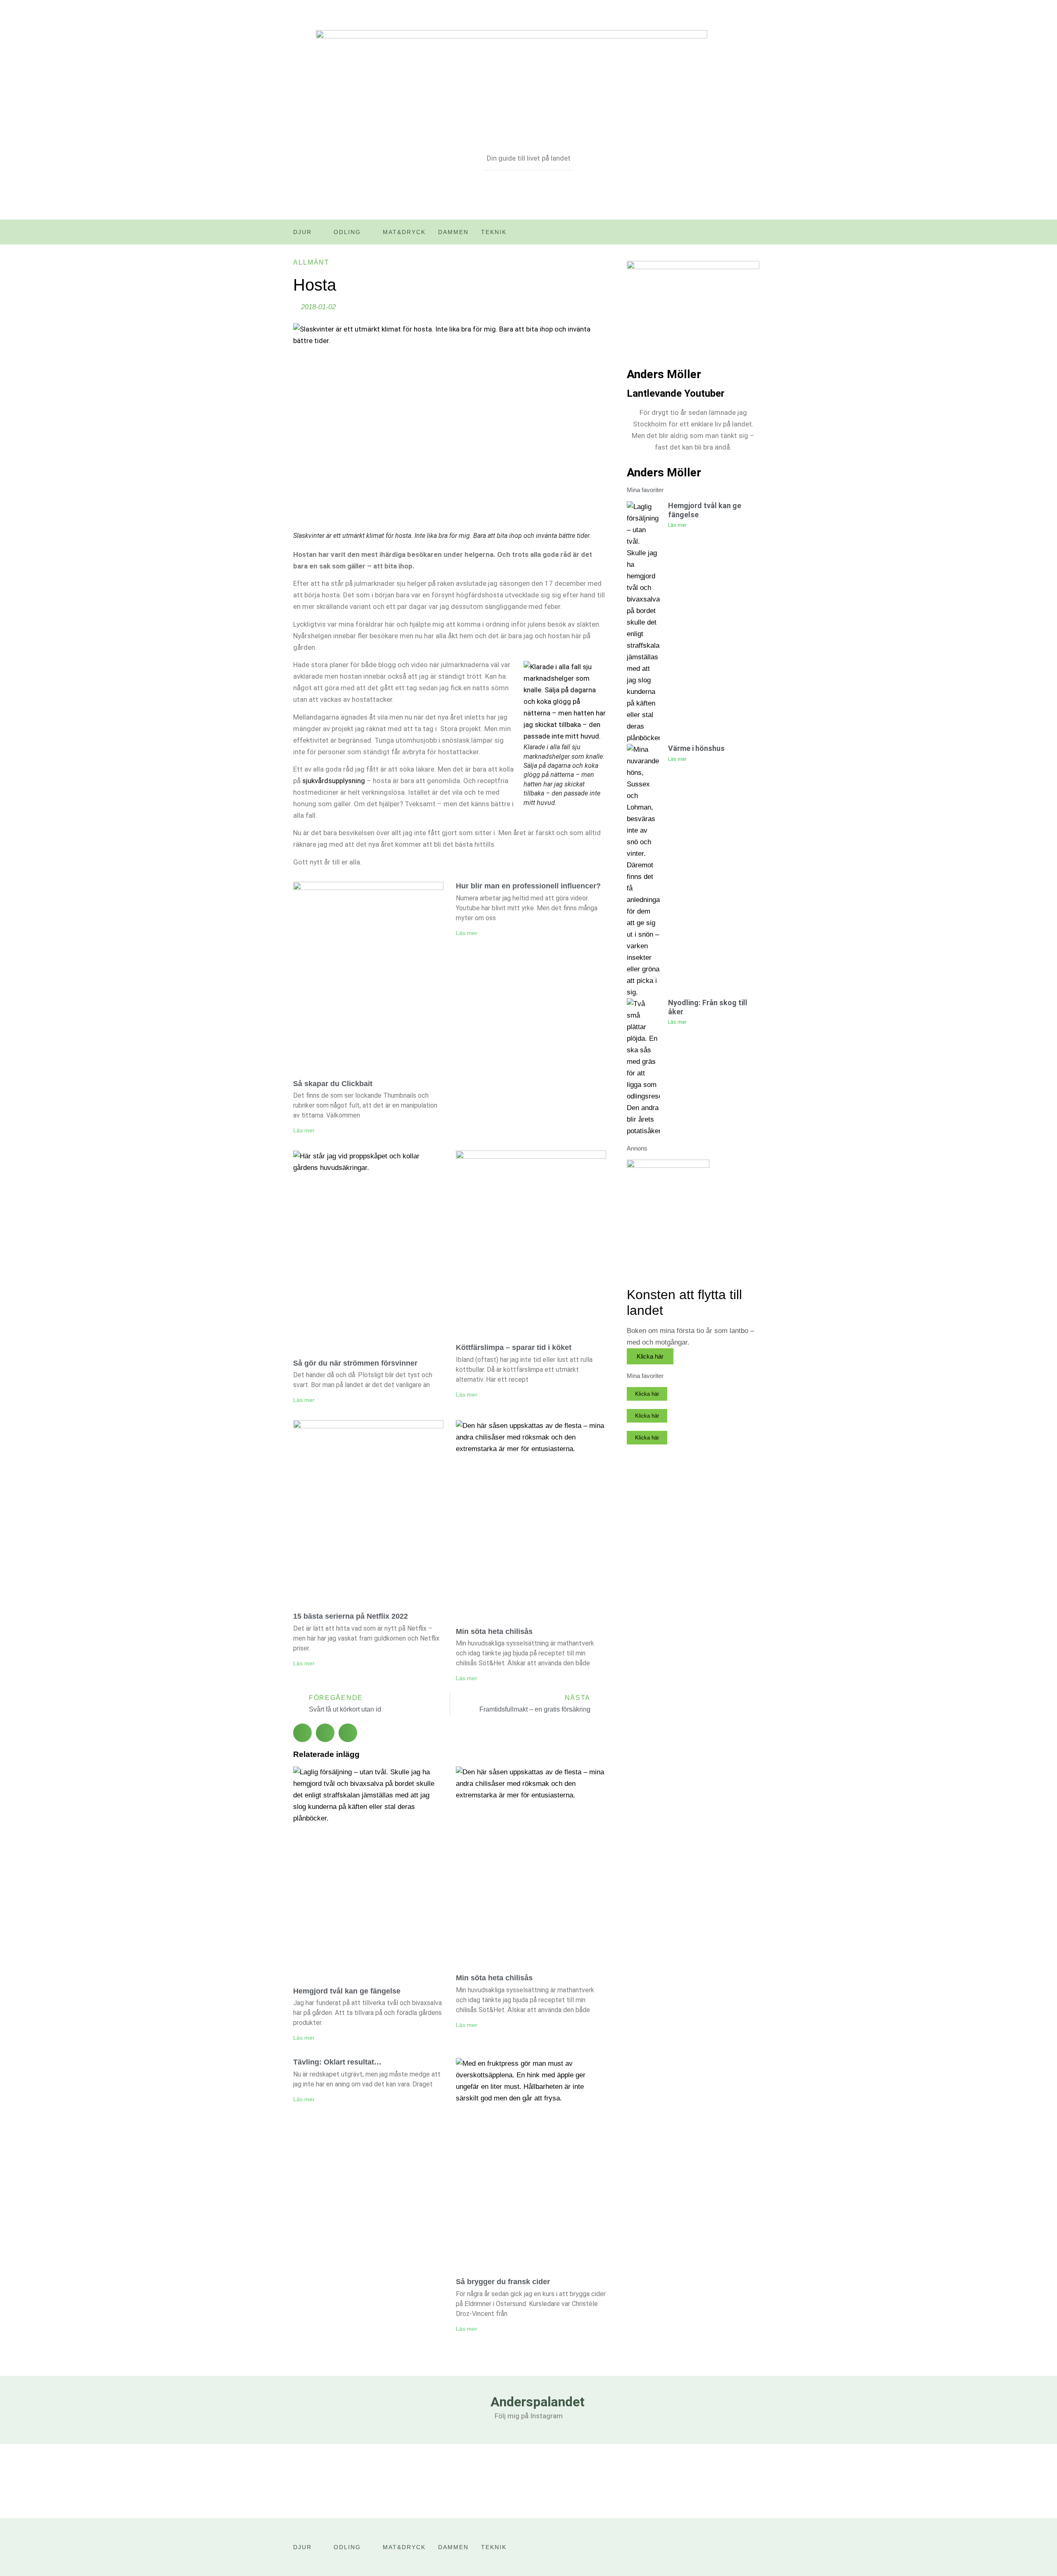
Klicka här (650, 1356)
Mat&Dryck (404, 232)
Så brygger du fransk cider (503, 2282)
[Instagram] (758, 235)
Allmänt (311, 262)
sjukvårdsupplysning (334, 781)
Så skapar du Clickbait (333, 1084)
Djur (302, 232)
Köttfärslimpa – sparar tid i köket (514, 1347)
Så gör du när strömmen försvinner (355, 1363)
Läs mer (304, 1130)
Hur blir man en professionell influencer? (528, 886)
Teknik (494, 232)
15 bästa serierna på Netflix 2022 (351, 1616)
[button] (302, 1733)
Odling (347, 232)
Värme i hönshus (696, 748)
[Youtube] (740, 235)
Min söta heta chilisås (494, 1631)
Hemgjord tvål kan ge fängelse (347, 1991)
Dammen (453, 232)
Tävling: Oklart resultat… (337, 2062)
